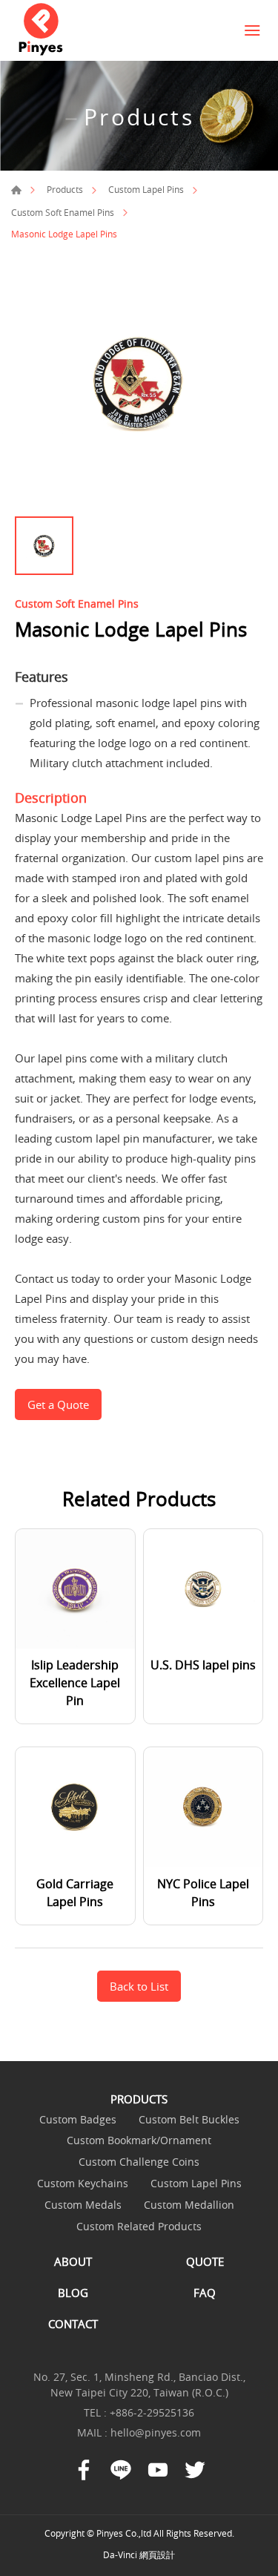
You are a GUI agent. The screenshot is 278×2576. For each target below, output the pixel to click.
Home (16, 190)
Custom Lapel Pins (146, 189)
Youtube (158, 2470)
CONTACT (73, 2324)
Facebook (84, 2470)
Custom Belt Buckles (189, 2120)
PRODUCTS (139, 2099)
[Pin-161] (139, 385)
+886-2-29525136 (152, 2412)
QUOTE (205, 2261)
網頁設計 (157, 2554)
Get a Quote (58, 1404)
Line (121, 2470)
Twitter (195, 2470)
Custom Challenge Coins (139, 2162)
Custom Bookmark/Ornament (139, 2141)
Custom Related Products (139, 2227)
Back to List (139, 1986)
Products (65, 189)
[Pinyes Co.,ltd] (41, 30)
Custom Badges (78, 2120)
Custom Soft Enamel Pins (63, 212)
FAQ (205, 2293)
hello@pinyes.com (156, 2432)
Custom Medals (83, 2205)
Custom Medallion (189, 2205)
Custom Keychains (83, 2184)
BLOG (73, 2293)
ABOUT (73, 2261)
